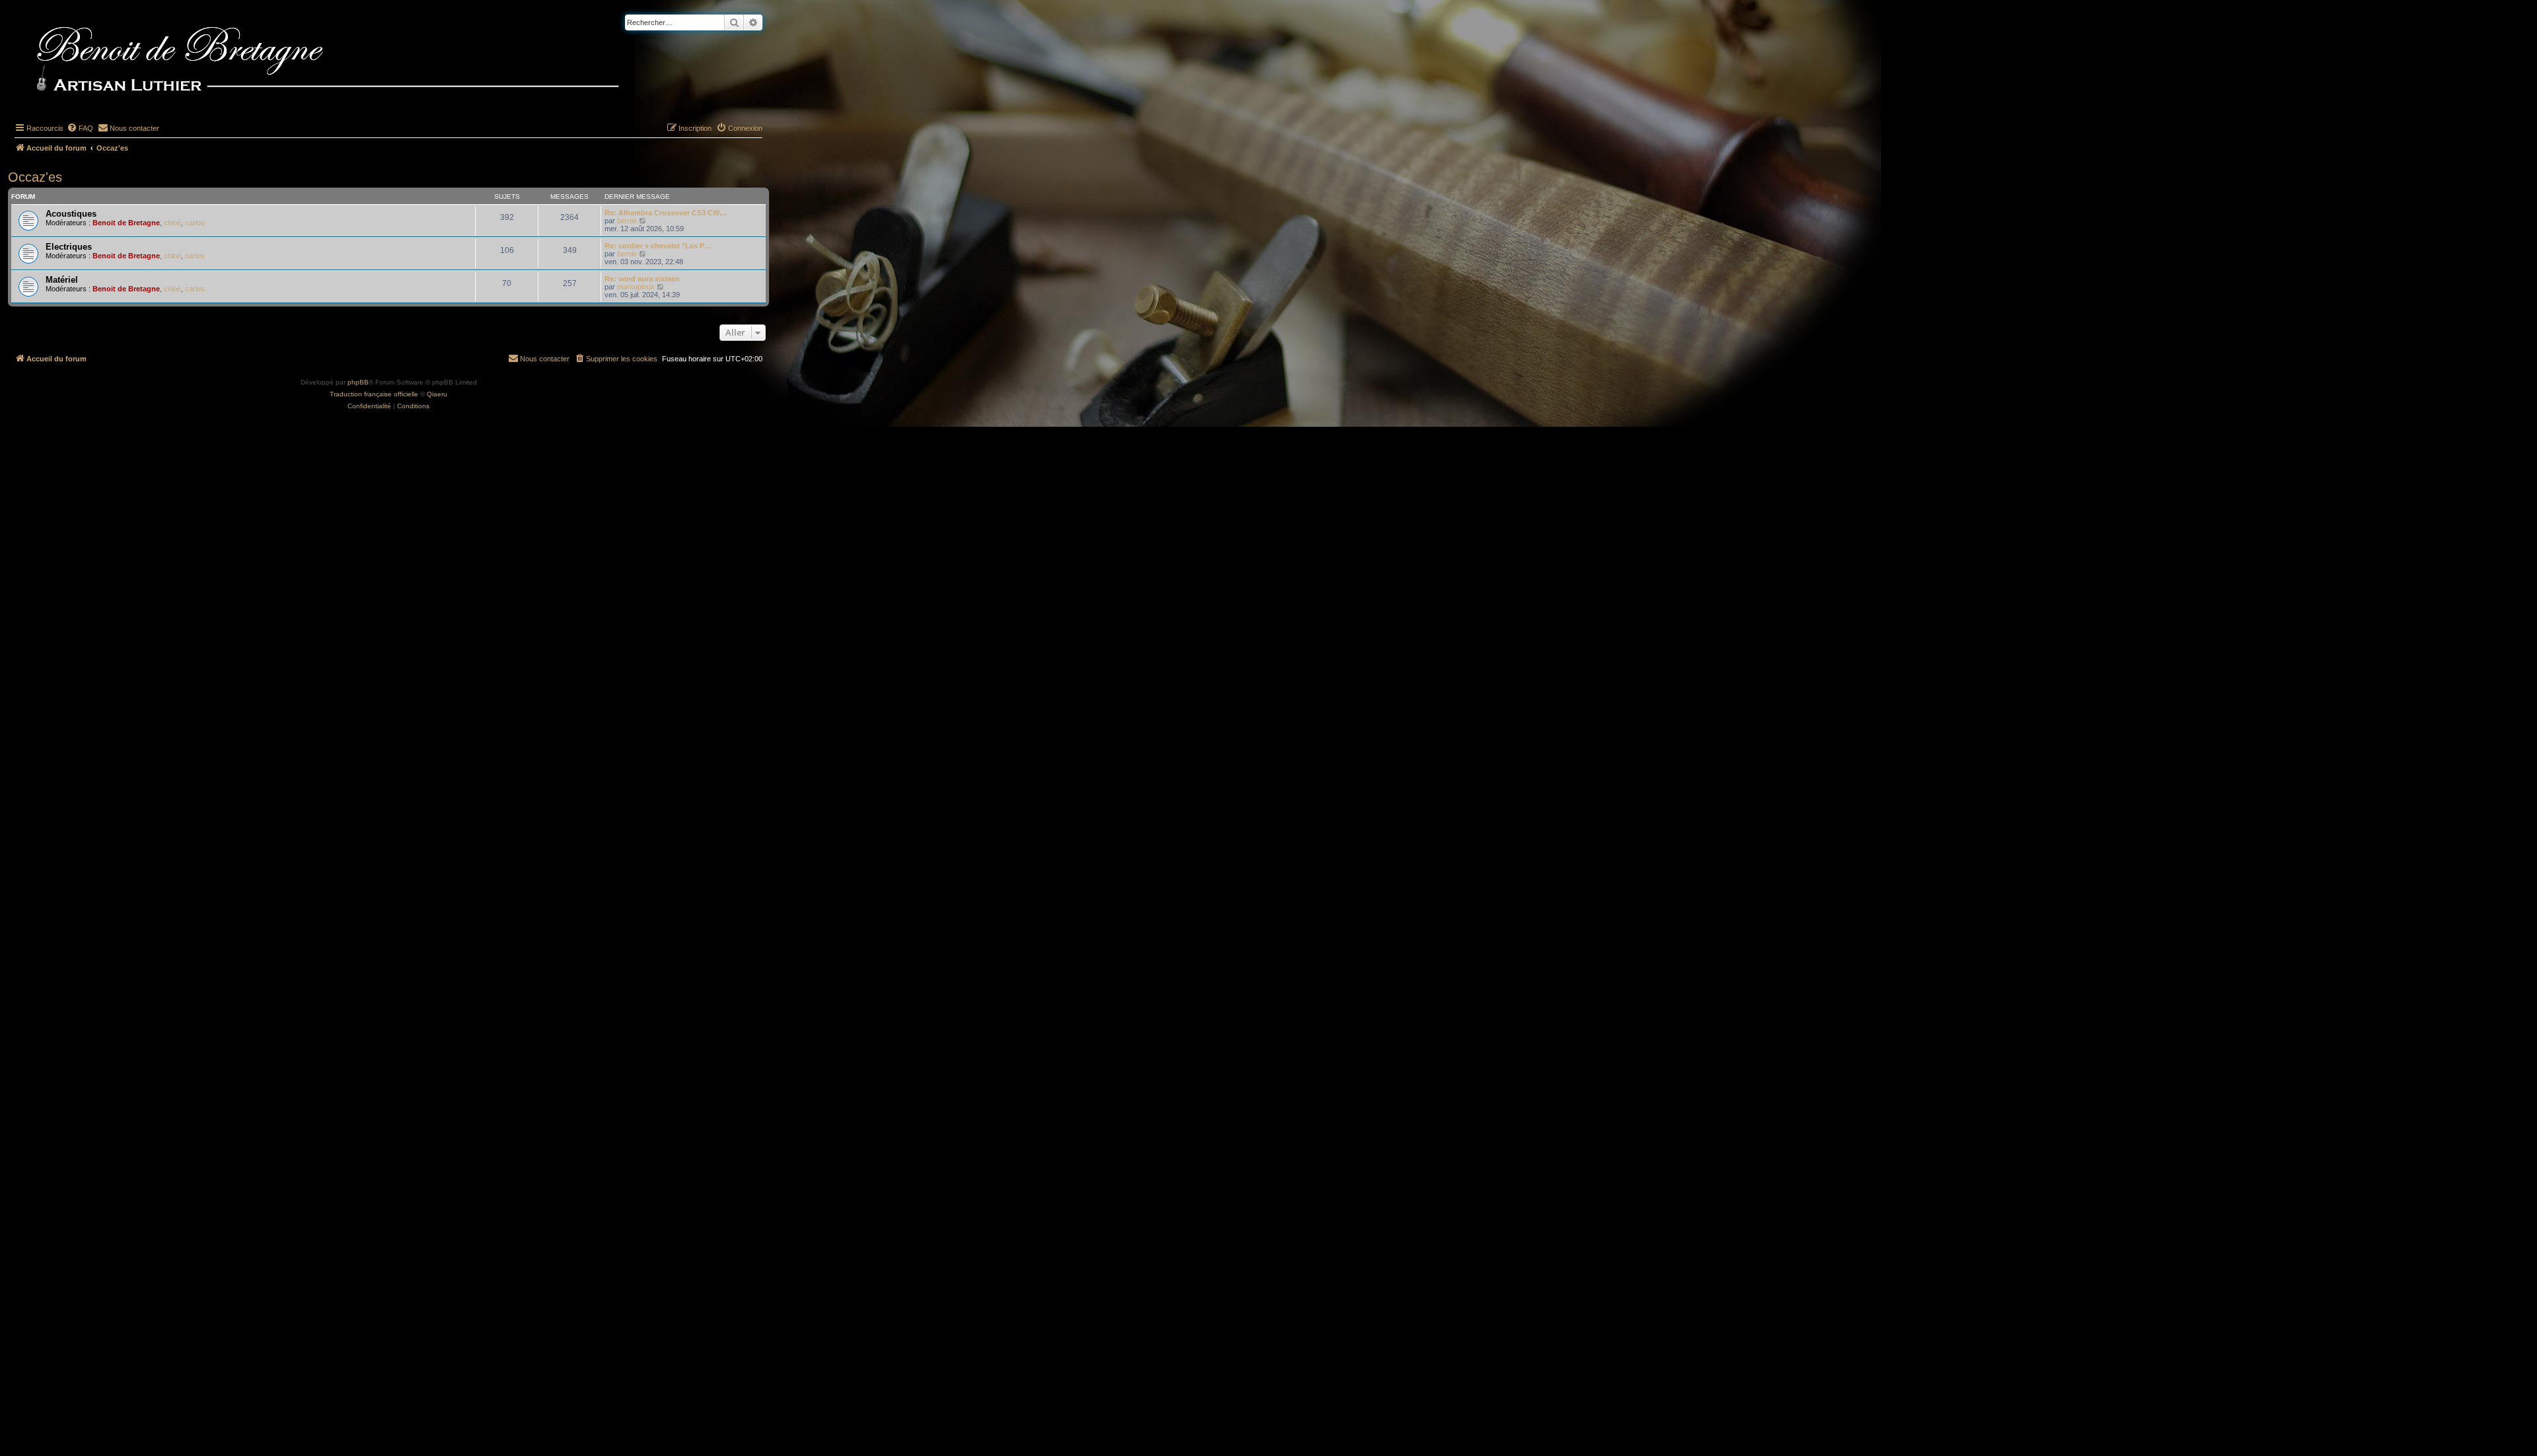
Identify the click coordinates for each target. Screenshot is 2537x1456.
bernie (627, 221)
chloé (172, 223)
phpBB (358, 382)
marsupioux (636, 287)
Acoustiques (71, 214)
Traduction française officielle (374, 394)
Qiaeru (437, 394)
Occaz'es (35, 177)
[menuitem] (80, 128)
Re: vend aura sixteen (642, 279)
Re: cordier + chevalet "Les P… (658, 246)
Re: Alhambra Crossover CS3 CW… (666, 213)
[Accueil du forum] (349, 61)
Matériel (62, 280)
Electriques (69, 247)
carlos (195, 223)
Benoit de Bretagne (126, 223)
